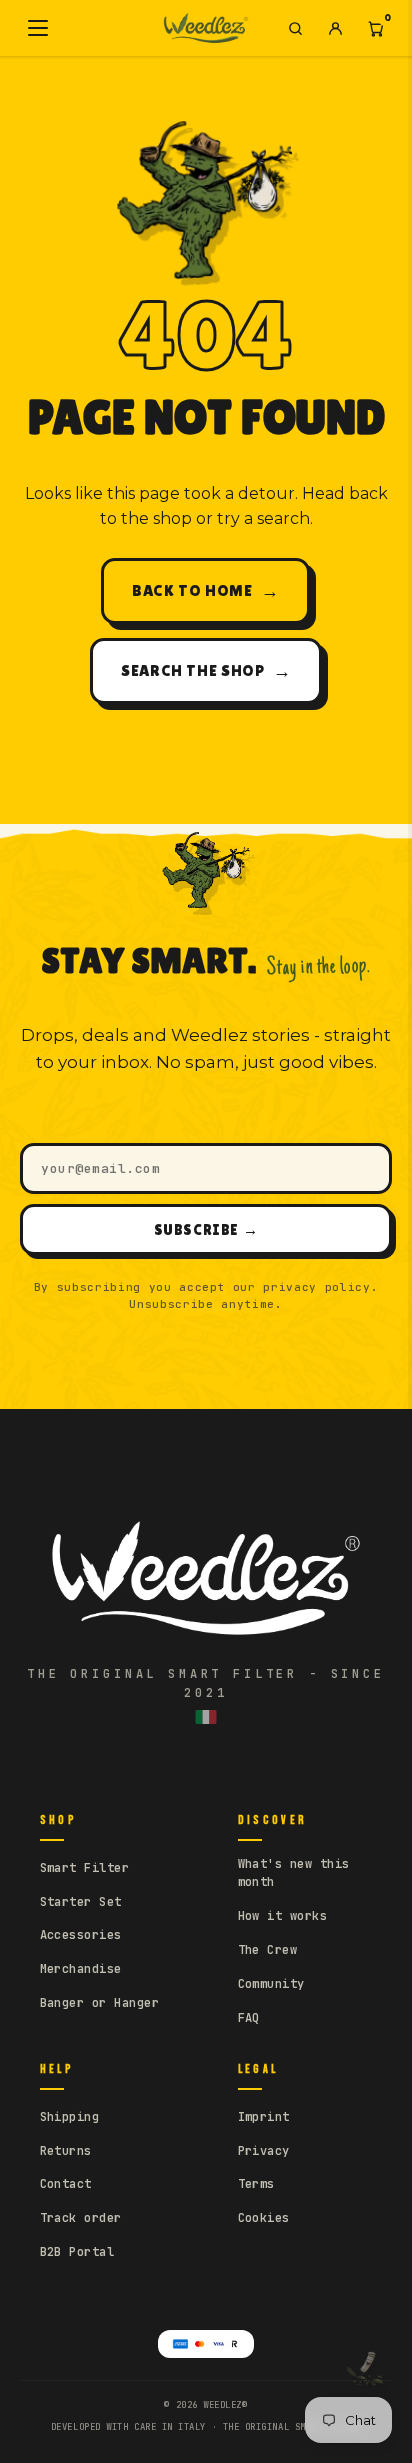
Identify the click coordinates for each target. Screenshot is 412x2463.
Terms (256, 2184)
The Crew (268, 1950)
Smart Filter (85, 1868)
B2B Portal (77, 2252)
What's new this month (294, 1873)
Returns (66, 2151)
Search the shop (206, 670)
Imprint (264, 2117)
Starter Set (81, 1902)
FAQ (249, 2018)
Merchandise (81, 1969)
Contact (66, 2184)
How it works (283, 1916)
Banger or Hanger (100, 2003)
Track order (81, 2218)
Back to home (205, 590)
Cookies (264, 2218)
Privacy (264, 2151)
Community (271, 1984)
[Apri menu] (38, 28)
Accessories (81, 1935)
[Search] (295, 28)
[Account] (335, 28)
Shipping (70, 2117)
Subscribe (206, 1229)
